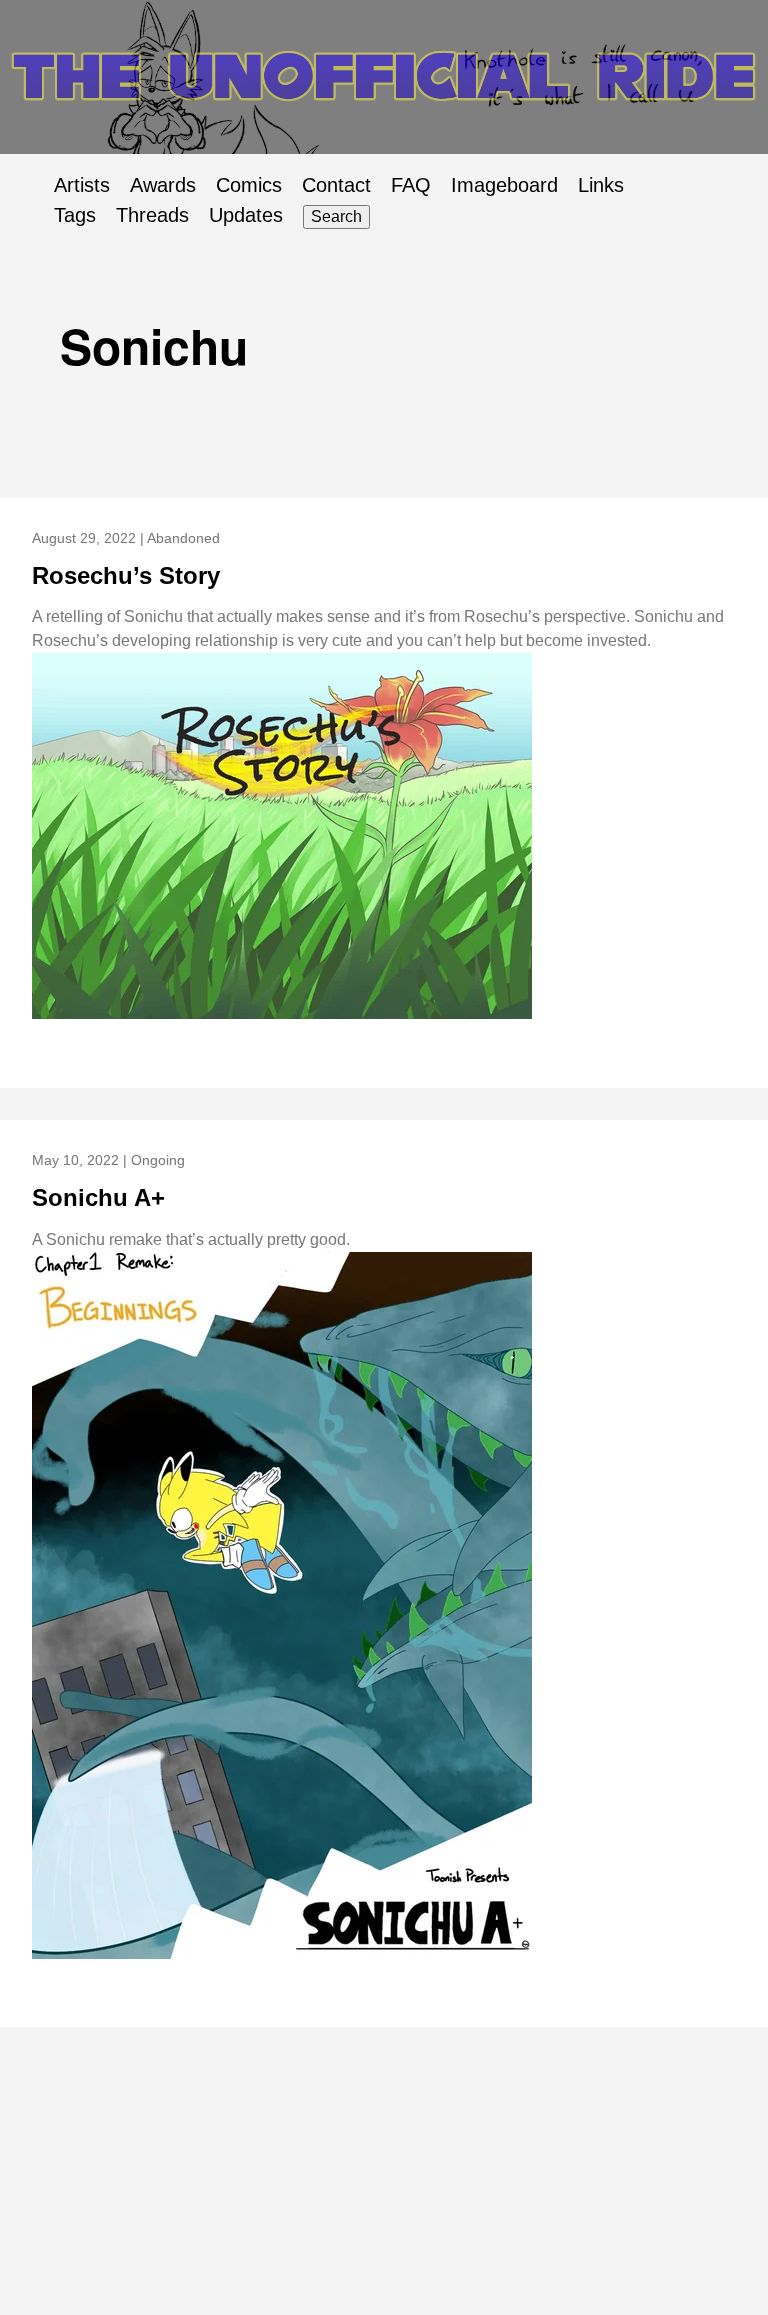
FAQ (411, 185)
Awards (163, 185)
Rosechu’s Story (126, 575)
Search (336, 216)
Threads (152, 215)
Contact (336, 185)
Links (601, 185)
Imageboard (504, 185)
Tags (75, 215)
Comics (249, 185)
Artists (82, 185)
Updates (246, 215)
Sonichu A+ (98, 1197)
